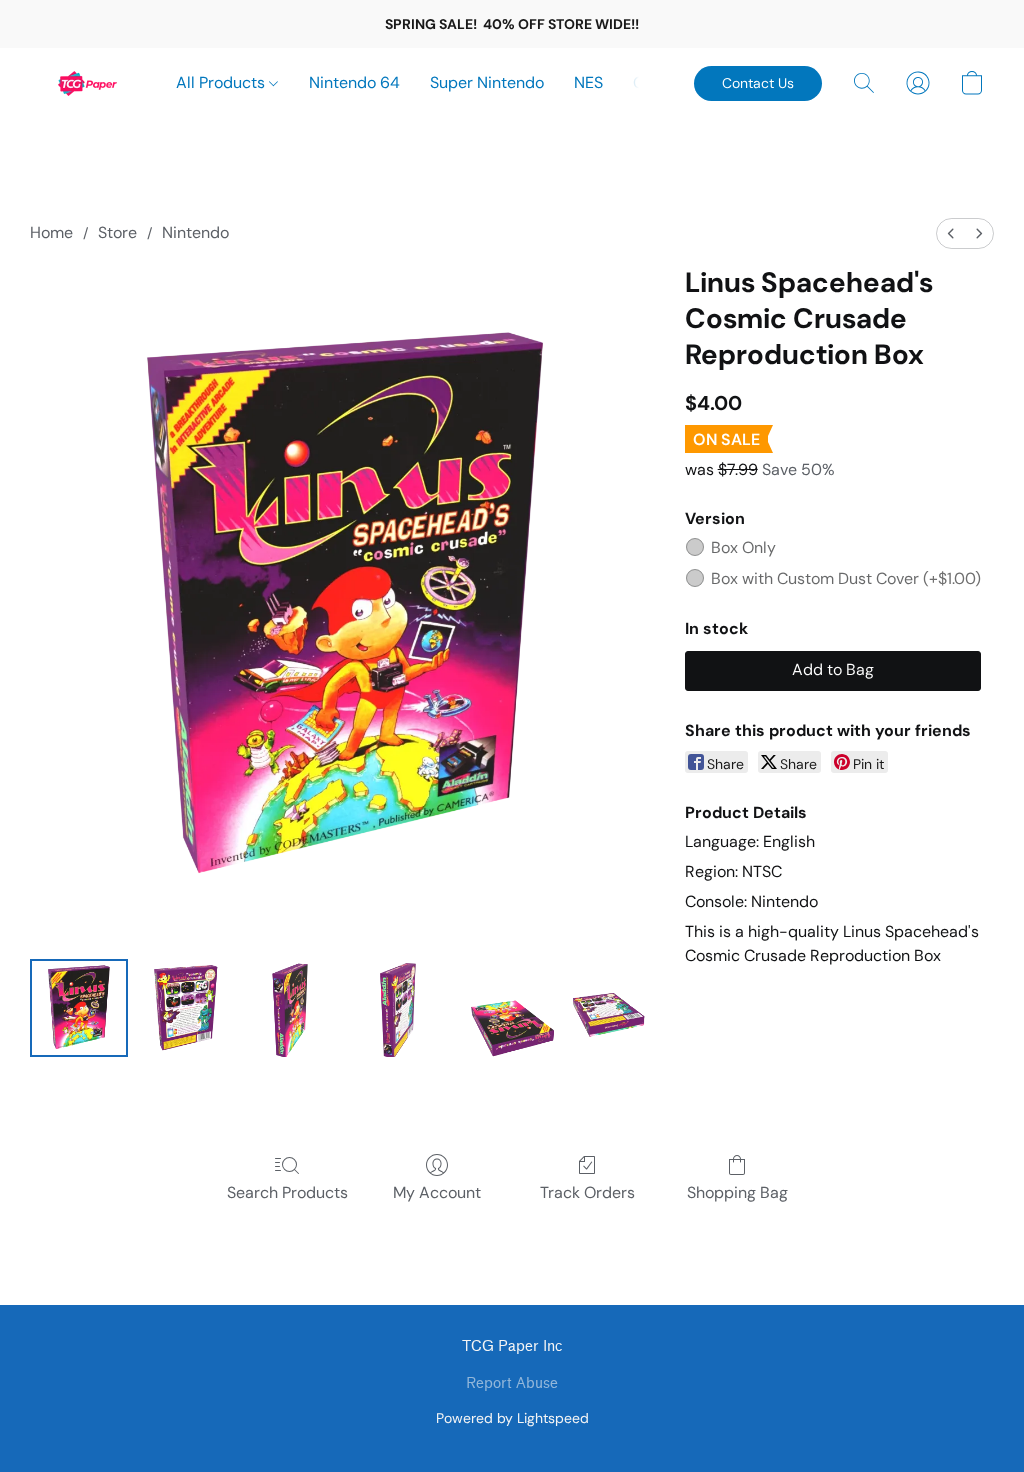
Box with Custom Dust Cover (846, 578)
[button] (88, 83)
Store (117, 232)
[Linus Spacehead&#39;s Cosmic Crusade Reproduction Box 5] (611, 1008)
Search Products (287, 1192)
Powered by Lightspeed (512, 1418)
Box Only (743, 547)
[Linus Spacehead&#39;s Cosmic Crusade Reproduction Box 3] (398, 1008)
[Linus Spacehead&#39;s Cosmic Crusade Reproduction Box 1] (185, 1008)
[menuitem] (951, 233)
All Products (222, 82)
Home (51, 232)
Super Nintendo (487, 82)
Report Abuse (512, 1383)
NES (588, 82)
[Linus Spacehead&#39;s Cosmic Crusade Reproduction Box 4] (505, 1008)
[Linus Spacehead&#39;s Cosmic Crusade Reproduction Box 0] (79, 1008)
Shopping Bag (737, 1192)
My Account (437, 1192)
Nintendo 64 (354, 82)
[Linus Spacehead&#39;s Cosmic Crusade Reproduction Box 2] (292, 1008)
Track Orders (587, 1192)
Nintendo (195, 232)
